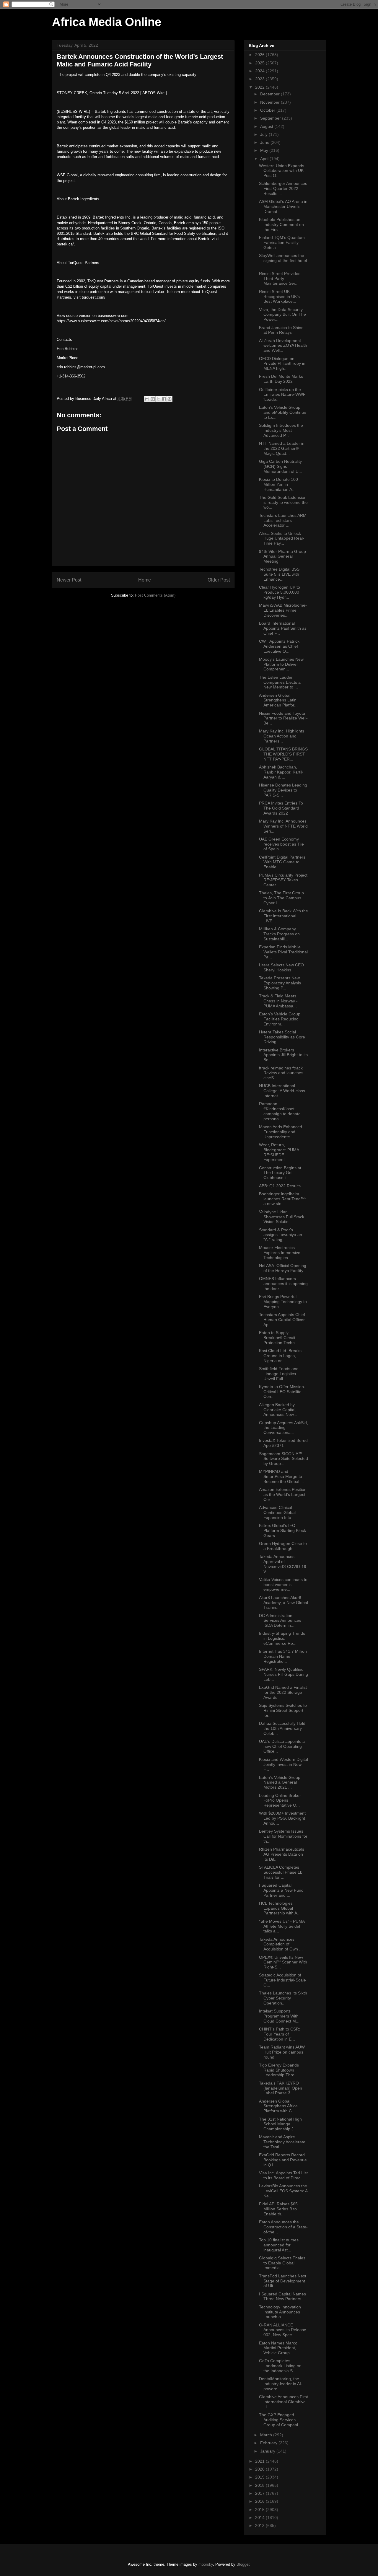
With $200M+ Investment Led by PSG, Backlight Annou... (282, 1818)
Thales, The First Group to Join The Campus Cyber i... (281, 898)
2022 (260, 87)
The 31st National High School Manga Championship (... (280, 2124)
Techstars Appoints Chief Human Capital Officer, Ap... (282, 1320)
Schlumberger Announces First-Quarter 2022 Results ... (283, 188)
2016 (260, 2501)
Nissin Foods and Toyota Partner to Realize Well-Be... (283, 718)
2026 (260, 55)
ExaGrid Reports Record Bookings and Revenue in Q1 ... (283, 2160)
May (265, 150)
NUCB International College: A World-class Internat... (282, 1091)
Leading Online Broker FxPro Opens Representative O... (280, 1800)
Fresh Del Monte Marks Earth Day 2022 (281, 379)
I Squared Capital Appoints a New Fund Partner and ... (281, 1890)
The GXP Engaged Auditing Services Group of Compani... (280, 2420)
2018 (260, 2485)
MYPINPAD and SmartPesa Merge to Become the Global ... (281, 1476)
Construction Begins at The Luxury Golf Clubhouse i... (280, 1173)
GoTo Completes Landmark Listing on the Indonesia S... (280, 2366)
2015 (260, 2510)
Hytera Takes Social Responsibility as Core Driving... (282, 1037)
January (268, 2451)
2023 (260, 79)
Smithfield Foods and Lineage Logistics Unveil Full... (279, 1374)
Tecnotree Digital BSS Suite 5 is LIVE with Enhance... (279, 574)
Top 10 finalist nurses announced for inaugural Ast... (279, 2245)
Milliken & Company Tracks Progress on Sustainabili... (279, 934)
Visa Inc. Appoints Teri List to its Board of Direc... (283, 2175)
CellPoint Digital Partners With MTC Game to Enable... (282, 862)
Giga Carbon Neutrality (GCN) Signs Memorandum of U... (281, 466)
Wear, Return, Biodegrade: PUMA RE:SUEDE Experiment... (279, 1152)
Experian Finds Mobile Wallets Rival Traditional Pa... (283, 952)
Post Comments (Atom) (155, 595)
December (271, 94)
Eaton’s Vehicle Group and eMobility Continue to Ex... (283, 412)
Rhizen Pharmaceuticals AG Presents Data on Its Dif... (282, 1854)
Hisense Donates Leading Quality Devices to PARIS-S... (283, 790)
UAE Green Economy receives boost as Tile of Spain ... (281, 844)
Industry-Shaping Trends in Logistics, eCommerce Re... (282, 1638)
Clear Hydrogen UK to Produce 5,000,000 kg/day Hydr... (280, 592)
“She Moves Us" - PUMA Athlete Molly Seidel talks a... (282, 1926)
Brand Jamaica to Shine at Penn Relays (281, 330)
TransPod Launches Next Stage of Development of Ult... (283, 2281)
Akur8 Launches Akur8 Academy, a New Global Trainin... (283, 1603)
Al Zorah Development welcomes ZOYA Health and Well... (283, 346)
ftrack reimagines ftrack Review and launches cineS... (281, 1073)
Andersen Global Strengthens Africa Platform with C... (278, 2106)
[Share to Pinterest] (170, 399)
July (264, 134)
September (271, 118)
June (265, 142)
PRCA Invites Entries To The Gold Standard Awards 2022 (281, 808)
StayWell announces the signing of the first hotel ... (283, 260)
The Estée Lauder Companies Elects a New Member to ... (280, 682)
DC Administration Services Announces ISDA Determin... (280, 1621)
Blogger (243, 2564)
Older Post (219, 580)
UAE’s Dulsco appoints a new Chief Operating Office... (282, 1746)
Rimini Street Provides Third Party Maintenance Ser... (280, 279)
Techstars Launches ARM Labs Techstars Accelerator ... (283, 520)
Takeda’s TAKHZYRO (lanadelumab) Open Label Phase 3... (281, 2088)
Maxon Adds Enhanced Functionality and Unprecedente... (281, 1132)
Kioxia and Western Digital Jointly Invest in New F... (283, 1764)
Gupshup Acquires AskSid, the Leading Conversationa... (283, 1428)
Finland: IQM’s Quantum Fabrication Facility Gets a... (282, 242)
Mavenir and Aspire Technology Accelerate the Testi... (282, 2142)
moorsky (206, 2564)
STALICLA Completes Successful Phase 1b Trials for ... (281, 1872)
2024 (260, 71)
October (268, 110)
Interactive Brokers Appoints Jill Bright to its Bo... (283, 1055)
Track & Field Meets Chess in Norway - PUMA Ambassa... (278, 1001)
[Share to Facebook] (164, 399)
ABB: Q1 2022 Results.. (281, 1186)
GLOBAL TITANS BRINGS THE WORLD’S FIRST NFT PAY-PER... (283, 754)
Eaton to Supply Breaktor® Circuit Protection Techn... (279, 1338)
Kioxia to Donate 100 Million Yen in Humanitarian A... (278, 484)
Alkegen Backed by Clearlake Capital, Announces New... (278, 1410)
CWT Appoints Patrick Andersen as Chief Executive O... (279, 646)
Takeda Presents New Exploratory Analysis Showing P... (280, 983)
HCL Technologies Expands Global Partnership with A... (280, 1908)
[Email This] (147, 399)
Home (145, 580)
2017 (260, 2493)
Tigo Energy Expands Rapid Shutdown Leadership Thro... (279, 2070)
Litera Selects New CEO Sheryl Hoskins (281, 967)
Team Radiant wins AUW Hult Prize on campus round (282, 2052)
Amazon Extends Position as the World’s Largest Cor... (283, 1494)
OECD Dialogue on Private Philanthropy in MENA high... (282, 364)
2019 (260, 2477)
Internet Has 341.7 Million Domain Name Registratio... (283, 1656)
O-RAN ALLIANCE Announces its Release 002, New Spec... (283, 2330)
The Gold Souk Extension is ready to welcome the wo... (283, 502)
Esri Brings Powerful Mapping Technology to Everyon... (283, 1302)
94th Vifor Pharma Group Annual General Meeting (282, 556)
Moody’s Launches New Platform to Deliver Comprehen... (281, 664)
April (265, 159)
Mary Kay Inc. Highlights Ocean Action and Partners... (282, 736)
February (269, 2443)
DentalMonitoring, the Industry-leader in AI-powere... (281, 2384)
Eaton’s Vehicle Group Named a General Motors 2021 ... (280, 1782)
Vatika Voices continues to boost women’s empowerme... (283, 1585)
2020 (260, 2469)
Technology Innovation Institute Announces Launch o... (280, 2312)
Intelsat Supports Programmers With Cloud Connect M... (279, 2016)
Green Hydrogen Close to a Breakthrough (283, 1546)
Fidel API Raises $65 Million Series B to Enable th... (278, 2209)
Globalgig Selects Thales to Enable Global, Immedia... (282, 2263)
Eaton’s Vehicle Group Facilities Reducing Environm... (280, 1019)
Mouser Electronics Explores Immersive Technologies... (280, 1253)
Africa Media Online (107, 22)
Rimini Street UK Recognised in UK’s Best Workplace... (279, 297)
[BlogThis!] (153, 399)
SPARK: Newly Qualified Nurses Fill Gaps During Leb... (283, 1674)
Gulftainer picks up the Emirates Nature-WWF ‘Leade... (282, 395)
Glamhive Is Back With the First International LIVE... (283, 916)
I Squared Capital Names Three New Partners (282, 2296)
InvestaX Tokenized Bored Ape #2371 (283, 1443)
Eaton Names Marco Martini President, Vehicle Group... (278, 2348)
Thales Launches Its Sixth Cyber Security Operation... (283, 1998)
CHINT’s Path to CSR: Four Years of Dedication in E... (280, 2034)
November (271, 102)
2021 (260, 2461)
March (267, 2435)
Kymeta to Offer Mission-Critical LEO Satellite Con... (282, 1392)
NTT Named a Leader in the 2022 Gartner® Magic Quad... (282, 448)
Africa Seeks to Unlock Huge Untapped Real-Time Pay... (282, 538)
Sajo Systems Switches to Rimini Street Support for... (283, 1710)
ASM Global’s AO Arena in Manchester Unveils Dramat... (283, 206)
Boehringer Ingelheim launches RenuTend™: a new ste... (282, 1199)
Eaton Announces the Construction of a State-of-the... (283, 2227)
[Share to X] (158, 399)
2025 (260, 63)
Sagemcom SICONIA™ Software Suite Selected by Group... (283, 1459)
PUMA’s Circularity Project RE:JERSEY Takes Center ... (283, 880)
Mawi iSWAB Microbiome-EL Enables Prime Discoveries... (283, 610)
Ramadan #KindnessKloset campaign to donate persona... (280, 1111)
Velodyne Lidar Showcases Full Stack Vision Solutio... (282, 1217)
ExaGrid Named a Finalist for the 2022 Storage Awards (283, 1692)
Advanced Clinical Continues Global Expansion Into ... (277, 1512)
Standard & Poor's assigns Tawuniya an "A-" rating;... (281, 1235)
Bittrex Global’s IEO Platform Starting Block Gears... (282, 1530)
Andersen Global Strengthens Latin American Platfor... (278, 700)
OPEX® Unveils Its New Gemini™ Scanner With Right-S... (283, 1962)
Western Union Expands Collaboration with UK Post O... (282, 171)
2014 (260, 2518)
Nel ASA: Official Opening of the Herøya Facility (283, 1268)
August (267, 126)
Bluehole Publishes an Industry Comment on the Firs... (281, 224)
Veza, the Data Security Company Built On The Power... (282, 315)
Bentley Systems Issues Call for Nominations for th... (283, 1836)
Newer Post (69, 580)
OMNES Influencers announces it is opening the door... (283, 1284)
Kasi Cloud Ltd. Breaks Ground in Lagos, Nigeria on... (280, 1356)
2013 (260, 2525)
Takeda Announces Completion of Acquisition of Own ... (281, 1944)
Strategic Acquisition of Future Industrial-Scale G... (282, 1980)
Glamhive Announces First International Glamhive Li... (283, 2402)
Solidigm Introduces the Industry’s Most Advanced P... (281, 430)
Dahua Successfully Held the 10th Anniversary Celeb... (282, 1728)
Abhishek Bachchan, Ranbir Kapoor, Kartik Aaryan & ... (281, 772)
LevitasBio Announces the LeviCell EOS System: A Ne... (283, 2191)
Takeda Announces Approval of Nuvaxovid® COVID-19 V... (283, 1564)
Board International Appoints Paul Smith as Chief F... (283, 628)
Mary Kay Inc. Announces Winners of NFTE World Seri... (283, 826)
